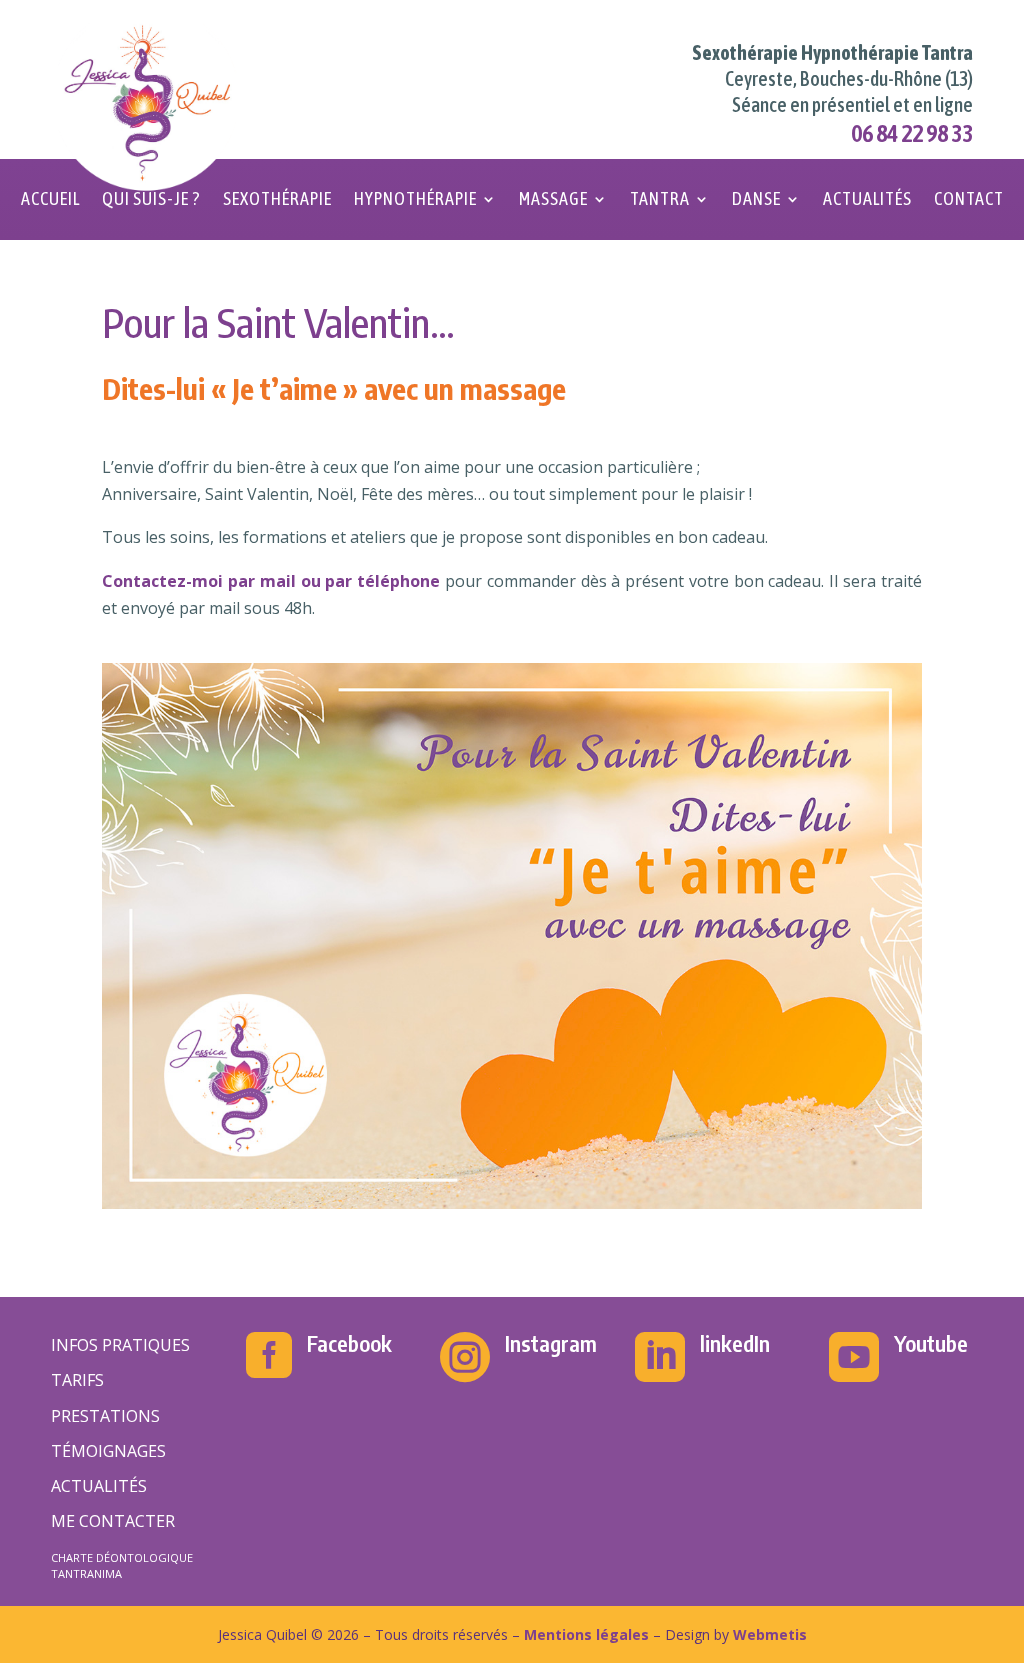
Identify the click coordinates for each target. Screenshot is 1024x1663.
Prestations (105, 1416)
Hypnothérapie (415, 200)
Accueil (50, 200)
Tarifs (77, 1380)
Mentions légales (586, 1634)
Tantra (660, 200)
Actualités (867, 200)
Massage (553, 200)
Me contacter (113, 1521)
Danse (756, 200)
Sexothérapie (277, 200)
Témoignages (108, 1451)
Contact (969, 200)
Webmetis (770, 1634)
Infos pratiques (120, 1345)
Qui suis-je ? (151, 200)
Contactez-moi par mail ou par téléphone (271, 581)
